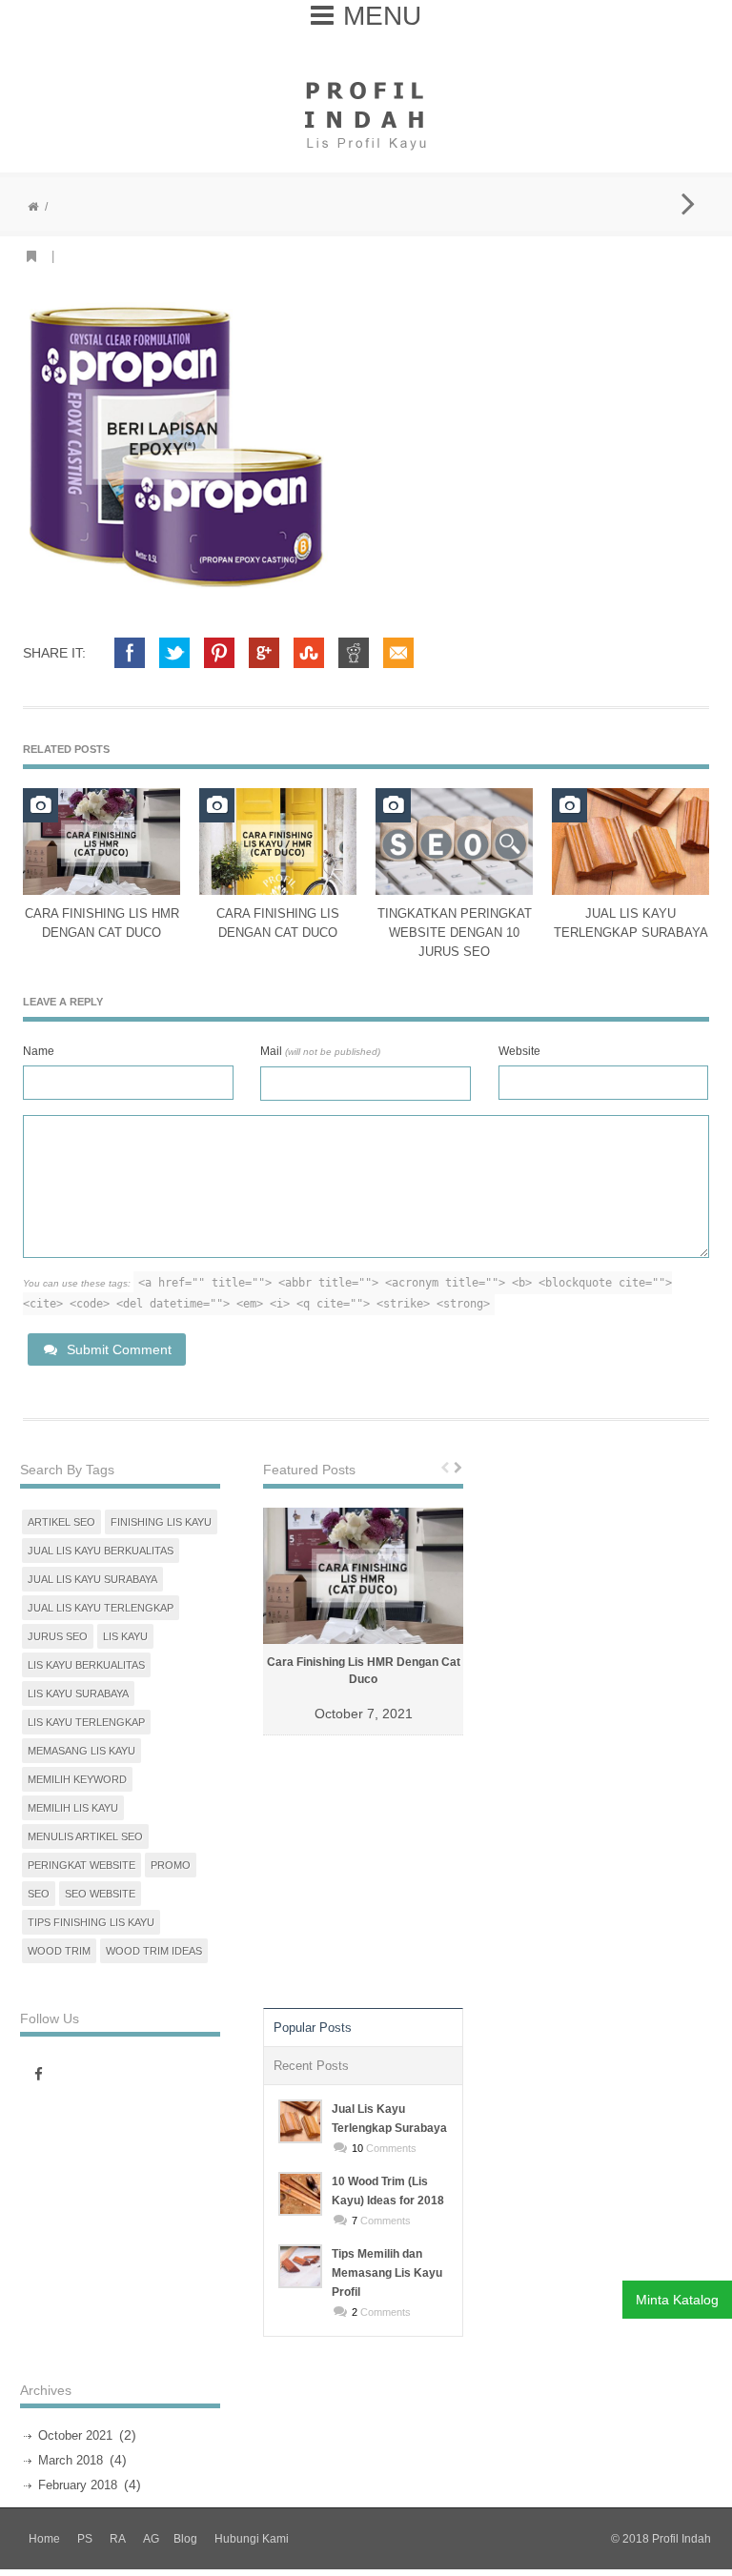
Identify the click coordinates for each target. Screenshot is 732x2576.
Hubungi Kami (252, 2539)
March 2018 (71, 2460)
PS (85, 2539)
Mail (320, 1051)
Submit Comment (119, 1349)
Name (39, 1051)
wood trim (59, 1951)
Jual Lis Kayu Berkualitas (101, 1551)
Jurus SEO (58, 1636)
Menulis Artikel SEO (85, 1836)
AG (151, 2539)
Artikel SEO (61, 1522)
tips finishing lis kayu (91, 1922)
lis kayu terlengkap (86, 1722)
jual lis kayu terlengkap (101, 1608)
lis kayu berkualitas (86, 1665)
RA (118, 2539)
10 (357, 2148)
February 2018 (78, 2485)
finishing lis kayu (161, 1522)
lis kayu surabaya (78, 1694)
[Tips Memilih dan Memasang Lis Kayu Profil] (300, 2266)
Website (519, 1051)
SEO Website (100, 1894)
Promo (171, 1865)
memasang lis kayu (81, 1751)
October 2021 (75, 2435)
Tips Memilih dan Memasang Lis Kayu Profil (387, 2273)
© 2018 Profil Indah (661, 2539)
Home (44, 2539)
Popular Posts (313, 2028)
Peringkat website (81, 1865)
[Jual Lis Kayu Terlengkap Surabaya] (300, 2121)
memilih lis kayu (73, 1808)
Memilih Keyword (77, 1779)
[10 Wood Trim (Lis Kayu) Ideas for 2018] (300, 2194)
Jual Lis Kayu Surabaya (92, 1579)
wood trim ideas (154, 1951)
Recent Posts (311, 2066)
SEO (39, 1894)
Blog (185, 2539)
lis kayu (125, 1636)
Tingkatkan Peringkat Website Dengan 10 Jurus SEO (455, 933)
